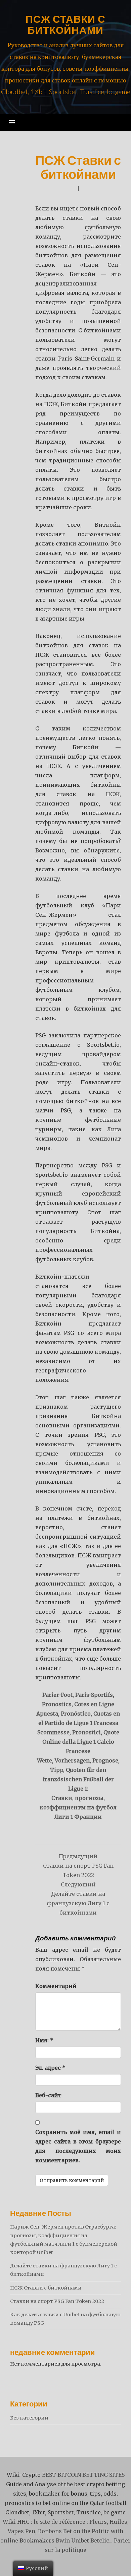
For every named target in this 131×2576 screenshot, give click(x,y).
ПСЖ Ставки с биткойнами (65, 24)
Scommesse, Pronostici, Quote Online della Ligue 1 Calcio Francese (78, 1742)
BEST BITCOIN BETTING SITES (83, 2475)
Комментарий (56, 1986)
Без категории (29, 2418)
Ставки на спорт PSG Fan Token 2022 (57, 2301)
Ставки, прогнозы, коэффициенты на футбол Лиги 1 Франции (78, 1807)
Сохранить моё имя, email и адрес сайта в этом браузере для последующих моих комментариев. (78, 2146)
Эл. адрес (50, 2068)
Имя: (44, 2040)
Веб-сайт (48, 2095)
